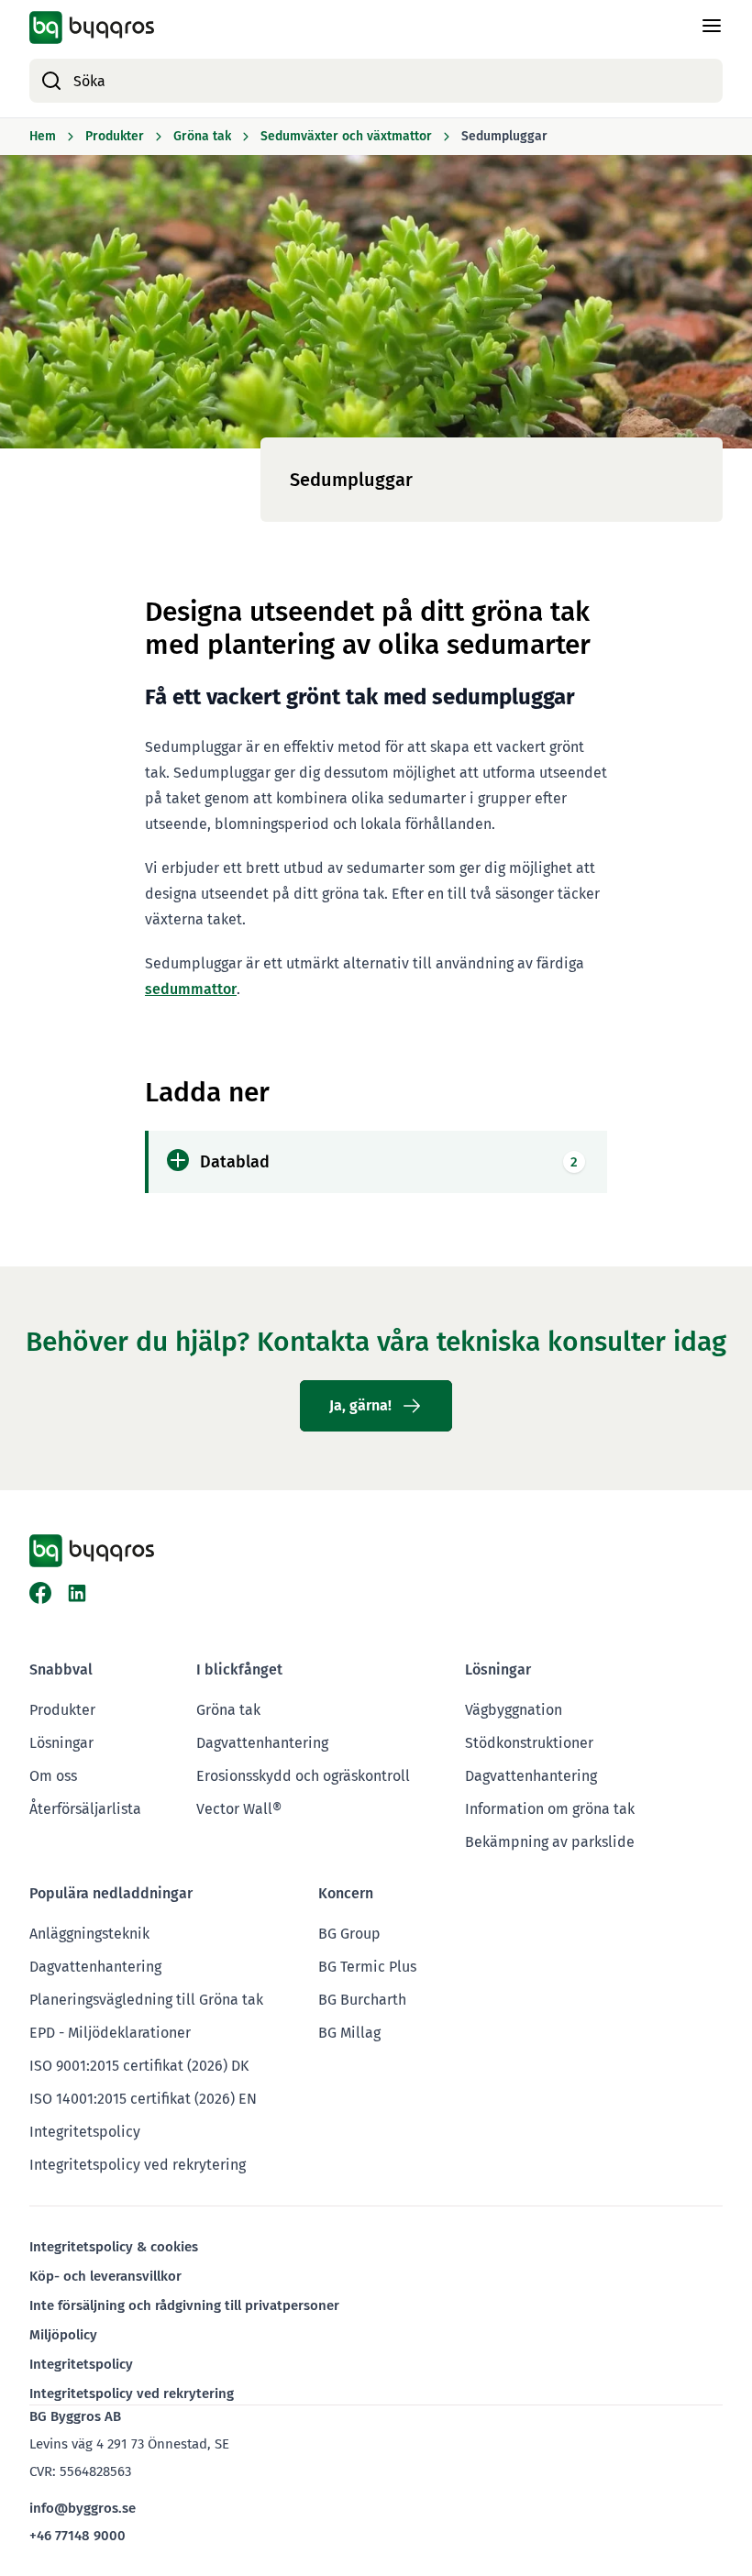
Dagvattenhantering (262, 1743)
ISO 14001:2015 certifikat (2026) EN (143, 2099)
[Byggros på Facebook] (40, 1593)
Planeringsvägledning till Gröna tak (146, 2000)
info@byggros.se (83, 2508)
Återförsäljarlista (85, 1809)
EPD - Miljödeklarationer (110, 2033)
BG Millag (349, 2033)
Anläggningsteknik (89, 1934)
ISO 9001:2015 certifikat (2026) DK (139, 2066)
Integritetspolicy (85, 2132)
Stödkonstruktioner (529, 1743)
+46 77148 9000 (77, 2536)
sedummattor (191, 989)
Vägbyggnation (514, 1710)
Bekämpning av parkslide (550, 1842)
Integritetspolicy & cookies (114, 2247)
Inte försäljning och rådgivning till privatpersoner (184, 2305)
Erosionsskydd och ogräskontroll (303, 1776)
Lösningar (61, 1743)
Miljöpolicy (63, 2335)
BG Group (349, 1934)
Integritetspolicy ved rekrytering (138, 2165)
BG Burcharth (362, 2000)
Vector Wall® (239, 1809)
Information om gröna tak (550, 1809)
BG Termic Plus (367, 1967)
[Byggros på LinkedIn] (77, 1593)
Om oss (53, 1776)
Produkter (62, 1710)
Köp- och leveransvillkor (105, 2276)
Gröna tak (228, 1710)
